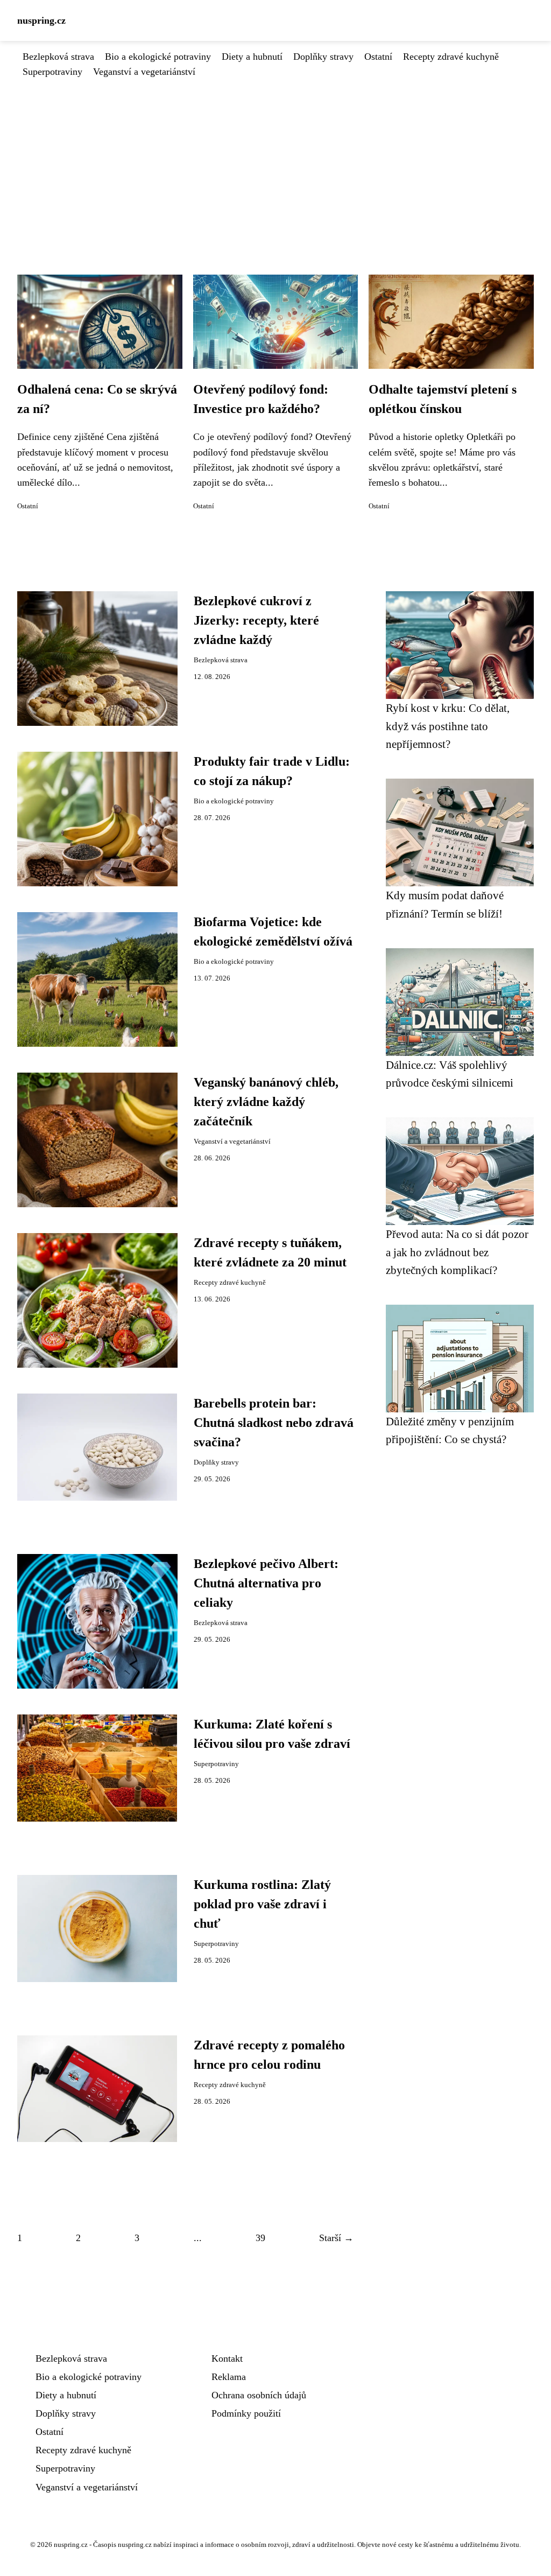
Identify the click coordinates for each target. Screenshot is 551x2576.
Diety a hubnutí (252, 57)
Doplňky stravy (323, 57)
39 (260, 2238)
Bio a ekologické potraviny (158, 57)
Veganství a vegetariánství (144, 72)
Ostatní (378, 57)
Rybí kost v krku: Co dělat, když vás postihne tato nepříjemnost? (448, 726)
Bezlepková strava (58, 57)
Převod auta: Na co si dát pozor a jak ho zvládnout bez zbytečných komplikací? (457, 1252)
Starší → (336, 2238)
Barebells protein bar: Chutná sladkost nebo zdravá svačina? (274, 1423)
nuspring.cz (41, 20)
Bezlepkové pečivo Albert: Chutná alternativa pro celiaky (266, 1583)
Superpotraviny (52, 72)
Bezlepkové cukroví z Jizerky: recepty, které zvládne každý (256, 620)
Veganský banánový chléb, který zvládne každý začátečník (266, 1102)
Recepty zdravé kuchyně (451, 57)
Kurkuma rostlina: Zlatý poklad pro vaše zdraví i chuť (262, 1904)
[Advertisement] (275, 160)
